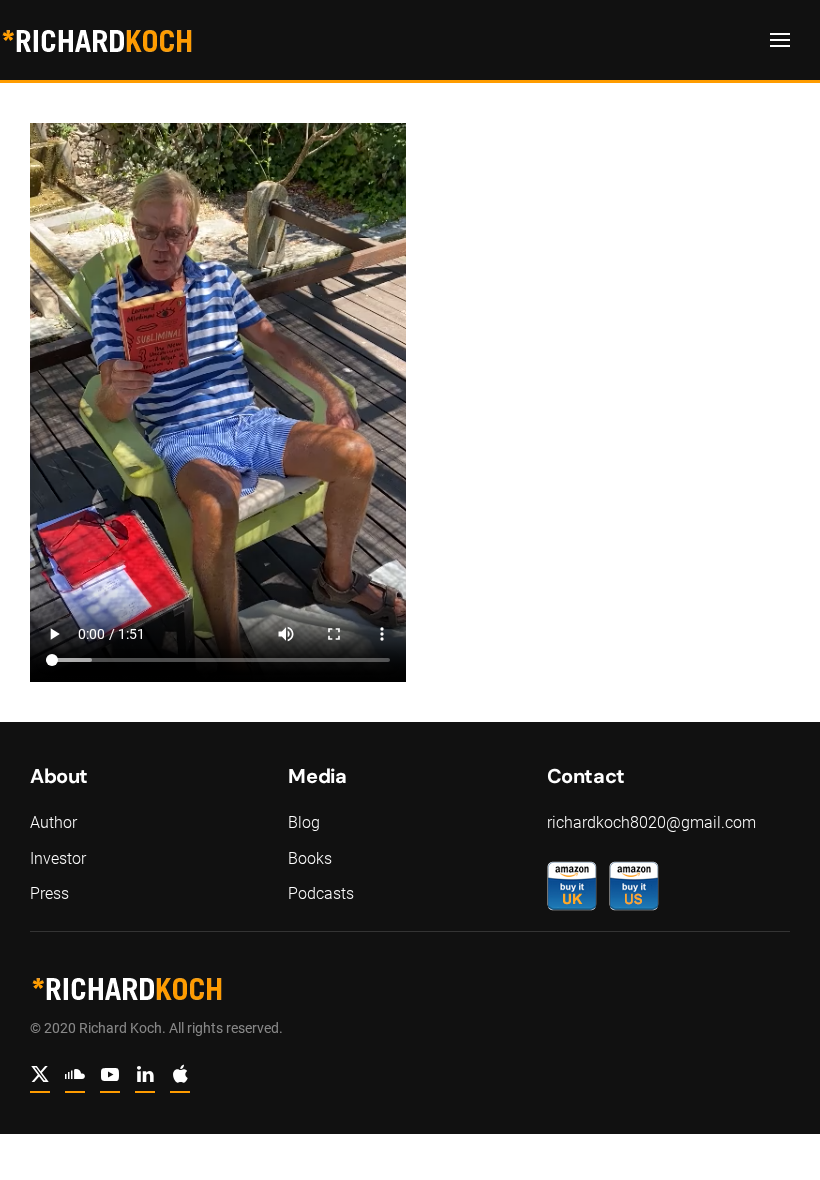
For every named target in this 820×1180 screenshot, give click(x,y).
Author (53, 822)
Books (310, 858)
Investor (58, 858)
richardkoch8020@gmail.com (651, 822)
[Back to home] (96, 40)
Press (49, 893)
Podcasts (321, 893)
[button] (780, 40)
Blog (304, 822)
